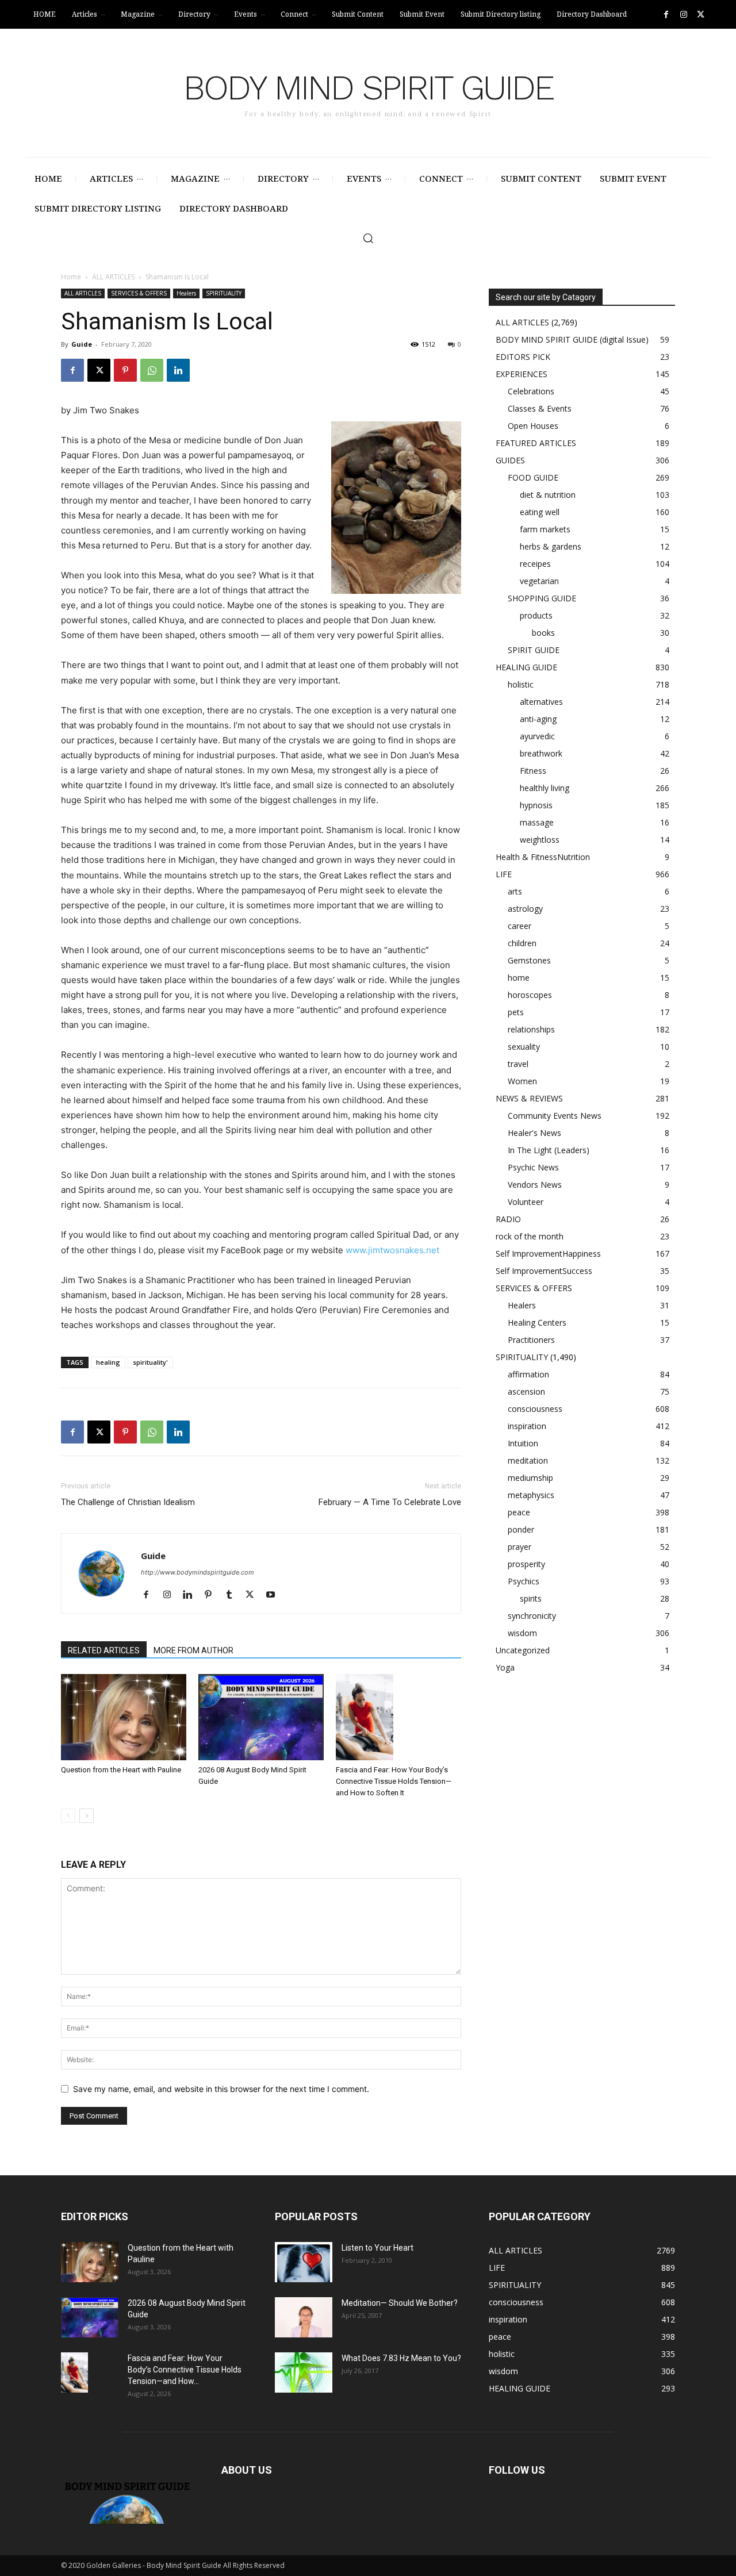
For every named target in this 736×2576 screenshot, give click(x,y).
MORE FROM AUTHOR (193, 1650)
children (522, 943)
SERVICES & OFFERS (139, 293)
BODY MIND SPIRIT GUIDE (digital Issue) (572, 339)
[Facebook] (666, 15)
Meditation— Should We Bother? (400, 2303)
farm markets (545, 529)
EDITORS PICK (523, 357)
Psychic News (533, 1167)
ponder (521, 1529)
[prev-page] (68, 1816)
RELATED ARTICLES (104, 1650)
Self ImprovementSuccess (544, 1271)
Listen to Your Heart (377, 2248)
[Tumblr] (233, 1595)
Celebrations (531, 391)
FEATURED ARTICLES (536, 443)
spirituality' (150, 1362)
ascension (526, 1391)
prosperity (526, 1564)
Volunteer (526, 1202)
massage (537, 822)
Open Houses (533, 426)
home (519, 978)
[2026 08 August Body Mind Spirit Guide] (261, 1717)
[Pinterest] (125, 370)
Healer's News (534, 1133)
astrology (525, 909)
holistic (521, 684)
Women (522, 1081)
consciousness (535, 1409)
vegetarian (539, 581)
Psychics (524, 1581)
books (543, 633)
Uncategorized (523, 1650)
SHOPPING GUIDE (542, 598)
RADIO (508, 1219)
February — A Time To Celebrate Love (390, 1502)
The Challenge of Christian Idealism (128, 1502)
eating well (540, 512)
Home (71, 277)
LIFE (504, 874)
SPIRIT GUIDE (534, 650)
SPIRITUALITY (224, 293)
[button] (368, 238)
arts (515, 891)
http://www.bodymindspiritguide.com (198, 1572)
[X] (701, 15)
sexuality (524, 1047)
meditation (528, 1460)
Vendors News (535, 1185)
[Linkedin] (178, 370)
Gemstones (529, 960)
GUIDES (510, 460)
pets (516, 1012)
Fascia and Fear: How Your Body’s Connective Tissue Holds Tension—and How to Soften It (394, 1781)
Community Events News (555, 1116)
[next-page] (87, 1816)
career (520, 926)
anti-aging (538, 719)
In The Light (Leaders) (549, 1150)
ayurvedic (537, 736)
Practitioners (531, 1340)
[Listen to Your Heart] (304, 2262)
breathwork (541, 753)
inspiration (527, 1426)
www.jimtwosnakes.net (392, 1250)
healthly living (545, 788)
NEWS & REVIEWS (529, 1098)
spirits (531, 1598)
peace (519, 1512)
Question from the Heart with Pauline (121, 1770)
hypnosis (536, 805)
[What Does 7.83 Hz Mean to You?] (304, 2372)
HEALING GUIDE (526, 667)
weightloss (540, 840)
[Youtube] (275, 1595)
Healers (186, 293)
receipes (535, 564)
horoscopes (530, 995)
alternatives (541, 702)
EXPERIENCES (522, 374)
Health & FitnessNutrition (543, 857)
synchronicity (532, 1616)
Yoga (505, 1667)
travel (518, 1064)
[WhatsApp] (152, 370)
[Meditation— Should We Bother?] (304, 2317)
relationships (531, 1029)
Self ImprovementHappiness (548, 1254)
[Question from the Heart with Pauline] (124, 1717)
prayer (520, 1547)
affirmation (528, 1374)
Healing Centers (537, 1322)
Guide (82, 344)
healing (108, 1362)
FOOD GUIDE (533, 477)
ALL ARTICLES (113, 277)
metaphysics (531, 1495)
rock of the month (530, 1236)
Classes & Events (540, 408)
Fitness (533, 771)
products (536, 615)
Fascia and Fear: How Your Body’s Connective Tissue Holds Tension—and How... (185, 2370)
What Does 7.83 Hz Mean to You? (401, 2358)
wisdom (522, 1633)
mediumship (530, 1478)
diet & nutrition (548, 495)
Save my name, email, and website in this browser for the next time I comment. (221, 2089)
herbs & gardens (551, 546)
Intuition (523, 1443)
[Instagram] (683, 15)
